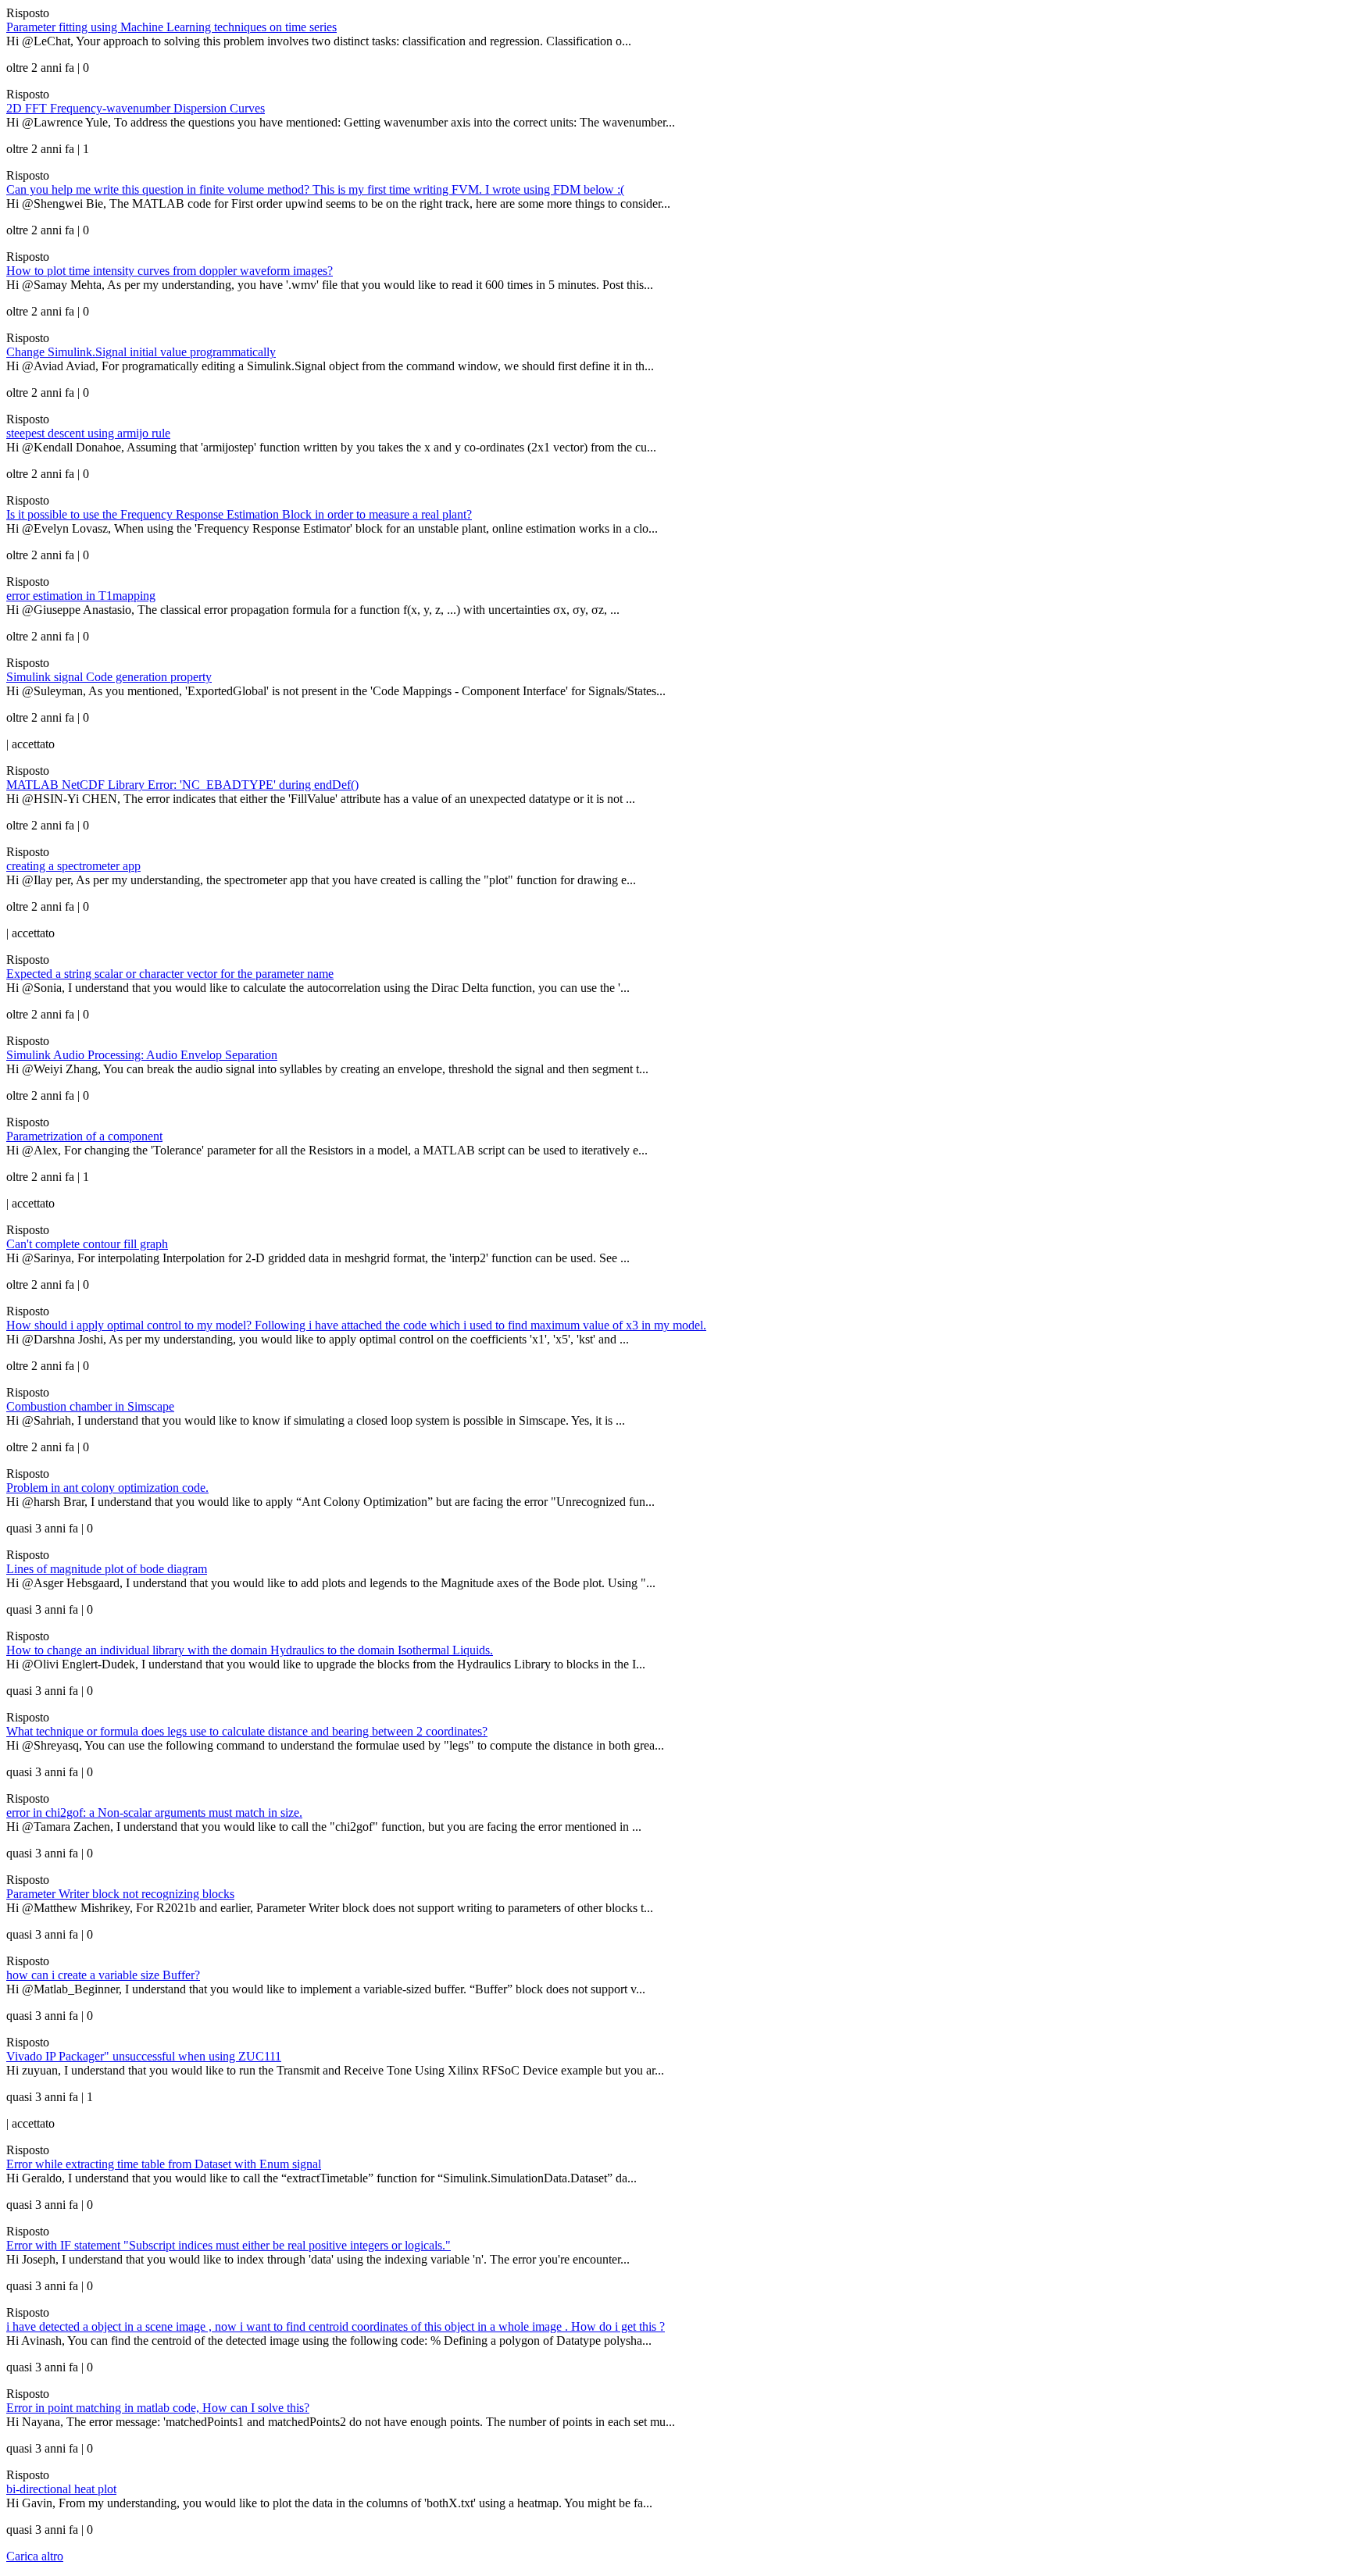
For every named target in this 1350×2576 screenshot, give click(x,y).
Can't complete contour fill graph (87, 1244)
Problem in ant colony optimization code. (107, 1488)
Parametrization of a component (84, 1136)
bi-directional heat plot (61, 2489)
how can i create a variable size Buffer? (103, 1975)
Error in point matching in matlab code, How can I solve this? (158, 2408)
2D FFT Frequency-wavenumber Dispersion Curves (136, 108)
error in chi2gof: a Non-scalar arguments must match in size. (154, 1812)
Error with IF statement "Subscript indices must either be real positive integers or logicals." (229, 2245)
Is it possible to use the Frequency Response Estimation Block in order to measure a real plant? (239, 514)
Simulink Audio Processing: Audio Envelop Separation (142, 1055)
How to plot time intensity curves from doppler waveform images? (170, 271)
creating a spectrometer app (73, 866)
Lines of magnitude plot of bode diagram (107, 1569)
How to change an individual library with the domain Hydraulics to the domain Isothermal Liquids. (250, 1650)
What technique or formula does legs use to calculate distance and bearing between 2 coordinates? (247, 1731)
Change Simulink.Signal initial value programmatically (141, 352)
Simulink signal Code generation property (109, 677)
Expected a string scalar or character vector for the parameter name (170, 974)
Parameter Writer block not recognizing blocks (120, 1894)
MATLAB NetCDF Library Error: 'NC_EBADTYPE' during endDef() (182, 785)
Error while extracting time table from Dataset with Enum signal (164, 2164)
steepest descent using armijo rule (88, 433)
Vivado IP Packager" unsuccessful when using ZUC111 (144, 2056)
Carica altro (35, 2556)
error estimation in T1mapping (81, 596)
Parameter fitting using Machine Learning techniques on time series (171, 27)
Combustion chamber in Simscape (90, 1406)
